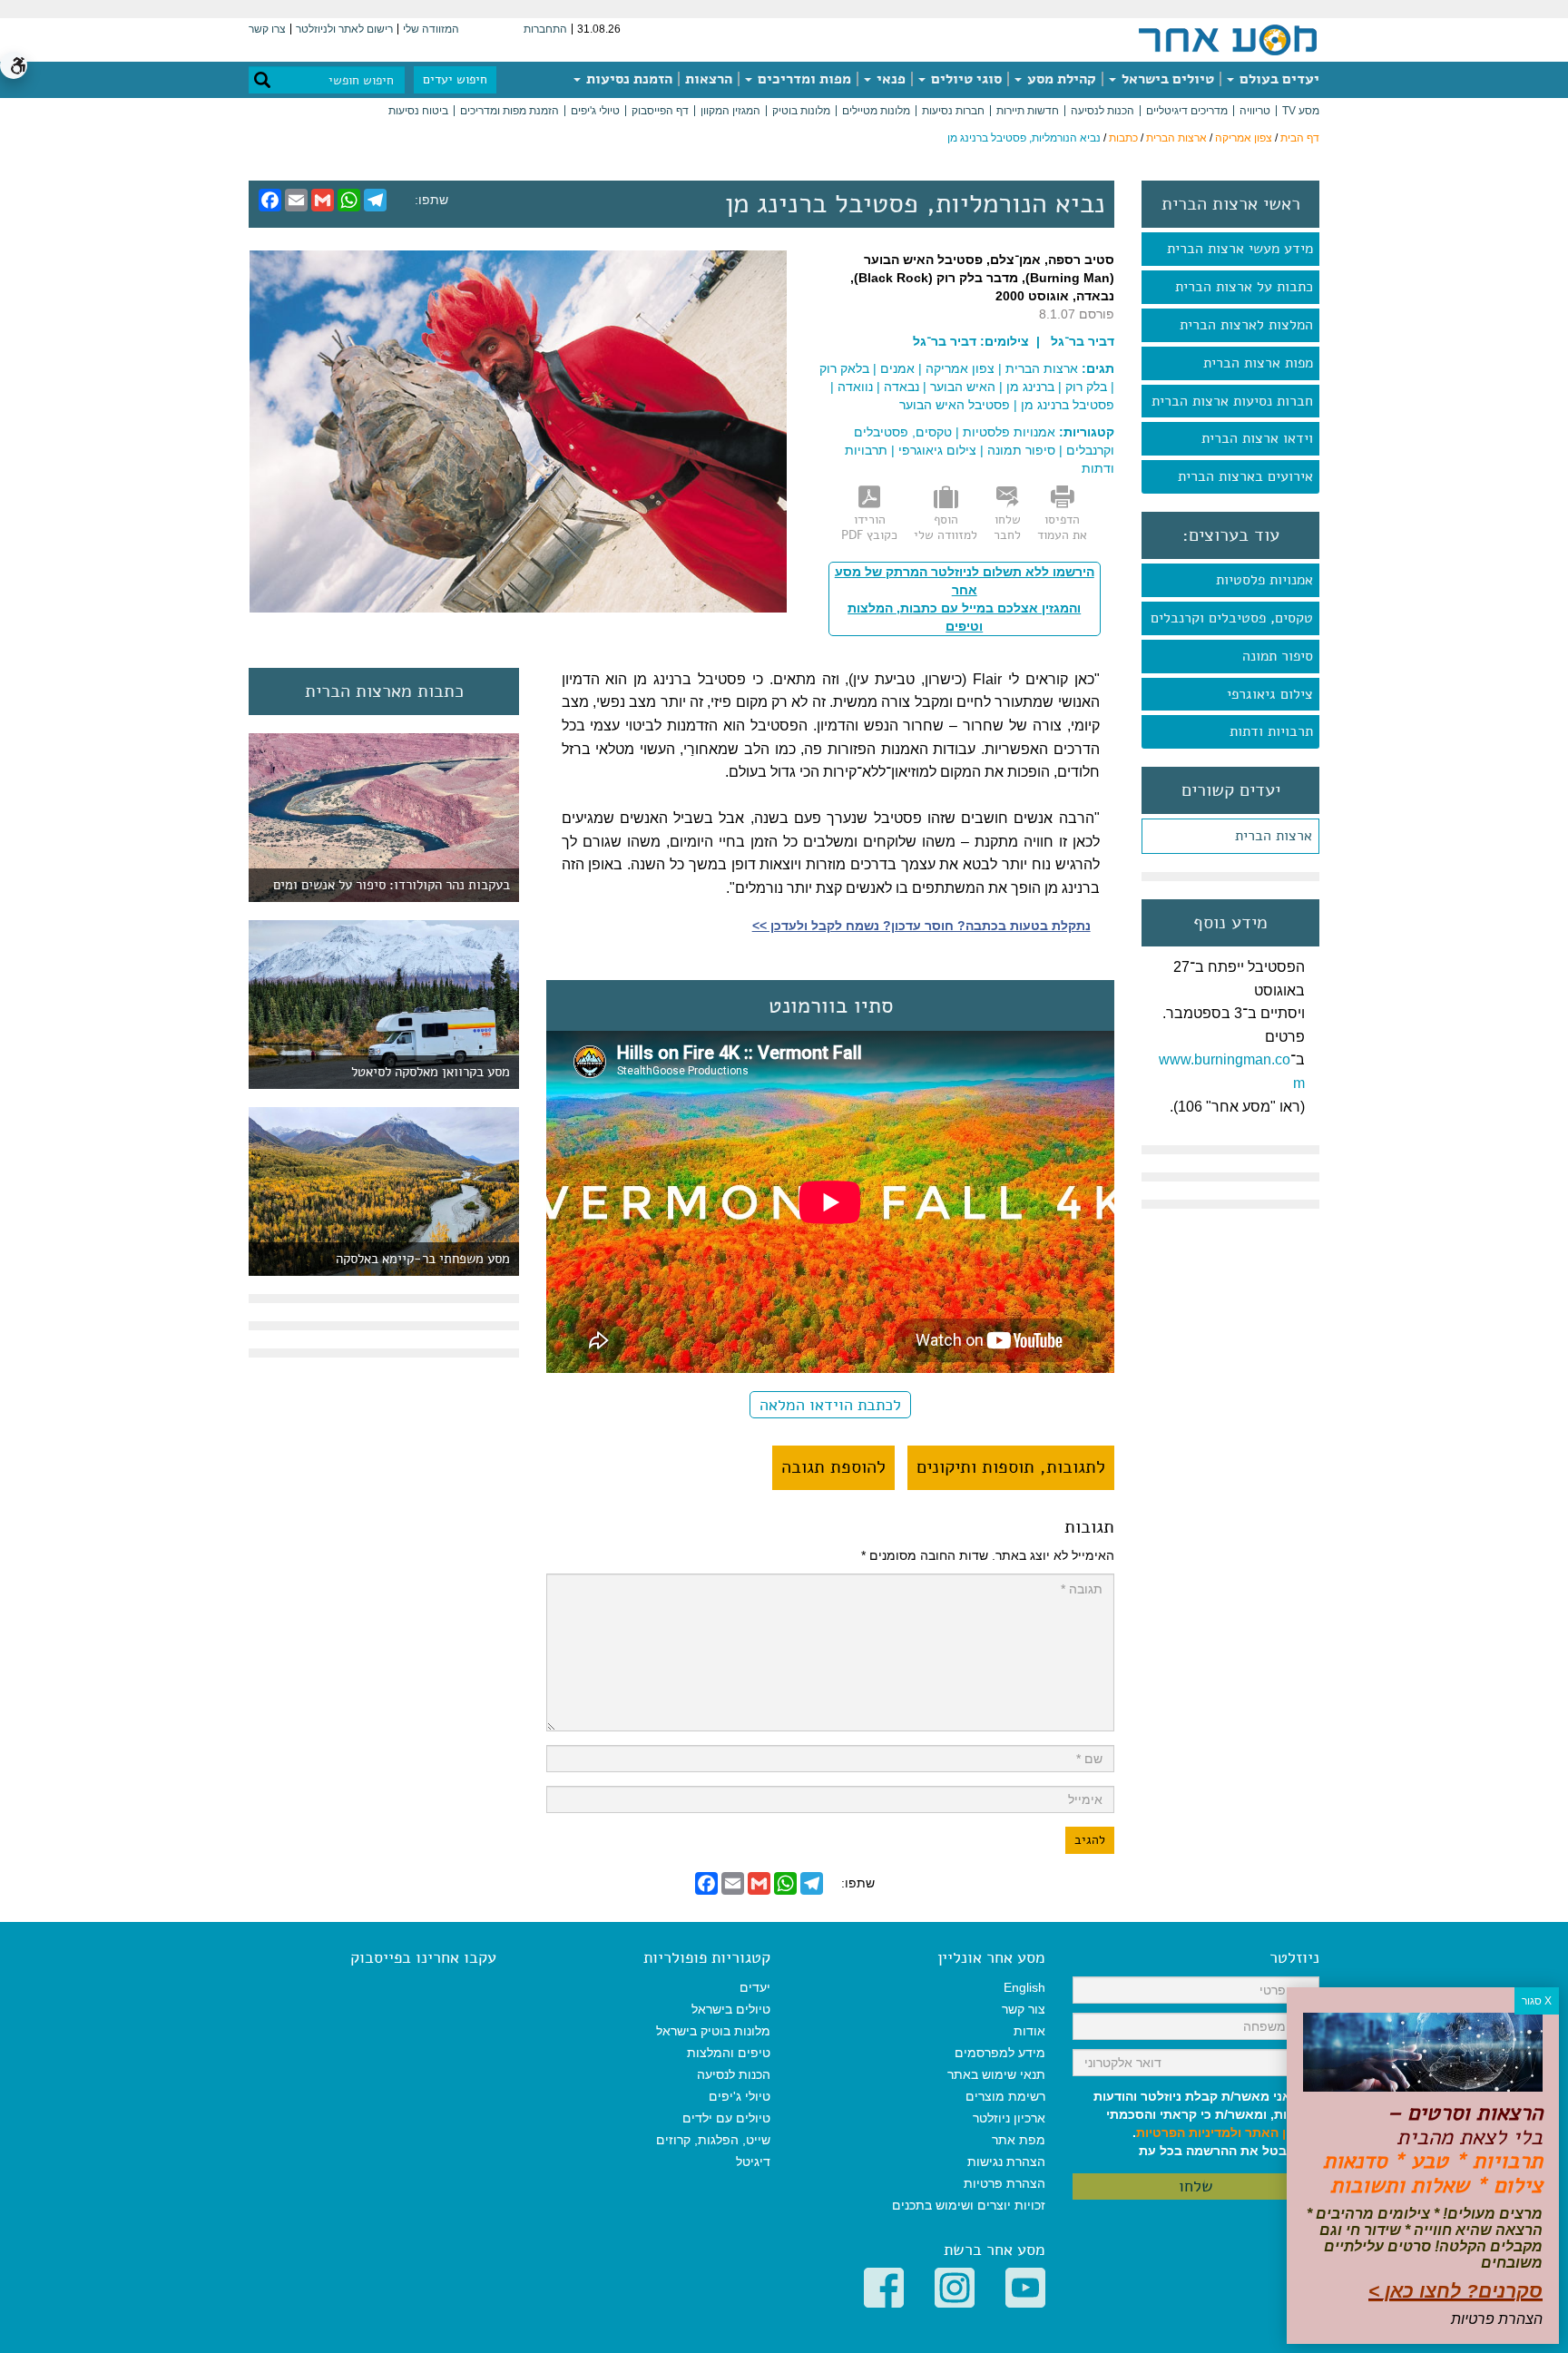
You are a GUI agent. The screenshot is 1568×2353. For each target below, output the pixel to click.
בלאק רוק (844, 368)
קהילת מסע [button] (1060, 79)
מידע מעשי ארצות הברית (1240, 249)
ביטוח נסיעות (418, 111)
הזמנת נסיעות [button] (627, 79)
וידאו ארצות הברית (1257, 438)
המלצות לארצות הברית (1246, 325)
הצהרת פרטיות (1004, 2183)
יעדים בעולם (1278, 79)
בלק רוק (1086, 387)
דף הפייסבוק (660, 111)
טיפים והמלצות (729, 2053)
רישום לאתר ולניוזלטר (344, 29)
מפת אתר (1019, 2140)
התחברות (545, 29)
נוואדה (855, 387)
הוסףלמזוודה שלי (946, 527)
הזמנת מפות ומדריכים (510, 111)
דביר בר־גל (945, 341)
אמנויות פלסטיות (1264, 580)
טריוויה (1255, 111)
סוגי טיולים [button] (965, 79)
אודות (1029, 2031)
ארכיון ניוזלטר (1009, 2118)
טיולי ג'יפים (595, 111)
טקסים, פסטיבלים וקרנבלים (1232, 618)
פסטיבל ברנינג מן (1068, 405)
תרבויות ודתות (1271, 731)
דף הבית (1300, 138)
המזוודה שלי (431, 29)
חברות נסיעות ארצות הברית (1232, 401)
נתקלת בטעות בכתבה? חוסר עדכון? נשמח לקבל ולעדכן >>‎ (921, 926)
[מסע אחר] (1228, 39)
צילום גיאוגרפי (1270, 694)
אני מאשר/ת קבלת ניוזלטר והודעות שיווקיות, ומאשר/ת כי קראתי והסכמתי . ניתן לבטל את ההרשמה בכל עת (1206, 2123)
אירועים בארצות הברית (1245, 476)
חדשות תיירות (1028, 111)
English (1024, 1987)
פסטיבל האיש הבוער (955, 405)
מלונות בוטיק (801, 111)
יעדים (755, 1987)
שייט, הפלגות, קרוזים (713, 2140)
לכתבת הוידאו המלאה (830, 1405)
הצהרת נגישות (1006, 2162)
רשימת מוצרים (1005, 2096)
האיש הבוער (963, 387)
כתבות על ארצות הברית (1244, 287)
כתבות (1123, 138)
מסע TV (1301, 111)
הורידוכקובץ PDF (869, 527)
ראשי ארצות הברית (1231, 204)
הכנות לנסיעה (1102, 111)
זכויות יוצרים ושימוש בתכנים (969, 2205)
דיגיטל (753, 2162)
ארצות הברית (1176, 138)
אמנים (897, 368)
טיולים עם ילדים (726, 2118)
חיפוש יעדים (455, 79)
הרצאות (709, 79)
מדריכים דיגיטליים (1187, 111)
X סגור (1537, 2001)
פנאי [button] (889, 79)
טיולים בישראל (1166, 79)
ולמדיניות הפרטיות (1189, 2132)
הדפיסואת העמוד (1062, 527)
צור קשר (1024, 2009)
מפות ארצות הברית (1258, 363)
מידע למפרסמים (1000, 2053)
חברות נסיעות (953, 111)
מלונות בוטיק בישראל (713, 2031)
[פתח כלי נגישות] (14, 65)
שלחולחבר (1007, 527)
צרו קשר (267, 29)
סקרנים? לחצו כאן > (1455, 2291)
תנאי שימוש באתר (996, 2074)
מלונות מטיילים (876, 111)
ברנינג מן (1030, 387)
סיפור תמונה (1278, 656)
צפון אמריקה (1244, 138)
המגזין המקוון (730, 111)
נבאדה (902, 387)
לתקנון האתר (1282, 2132)
